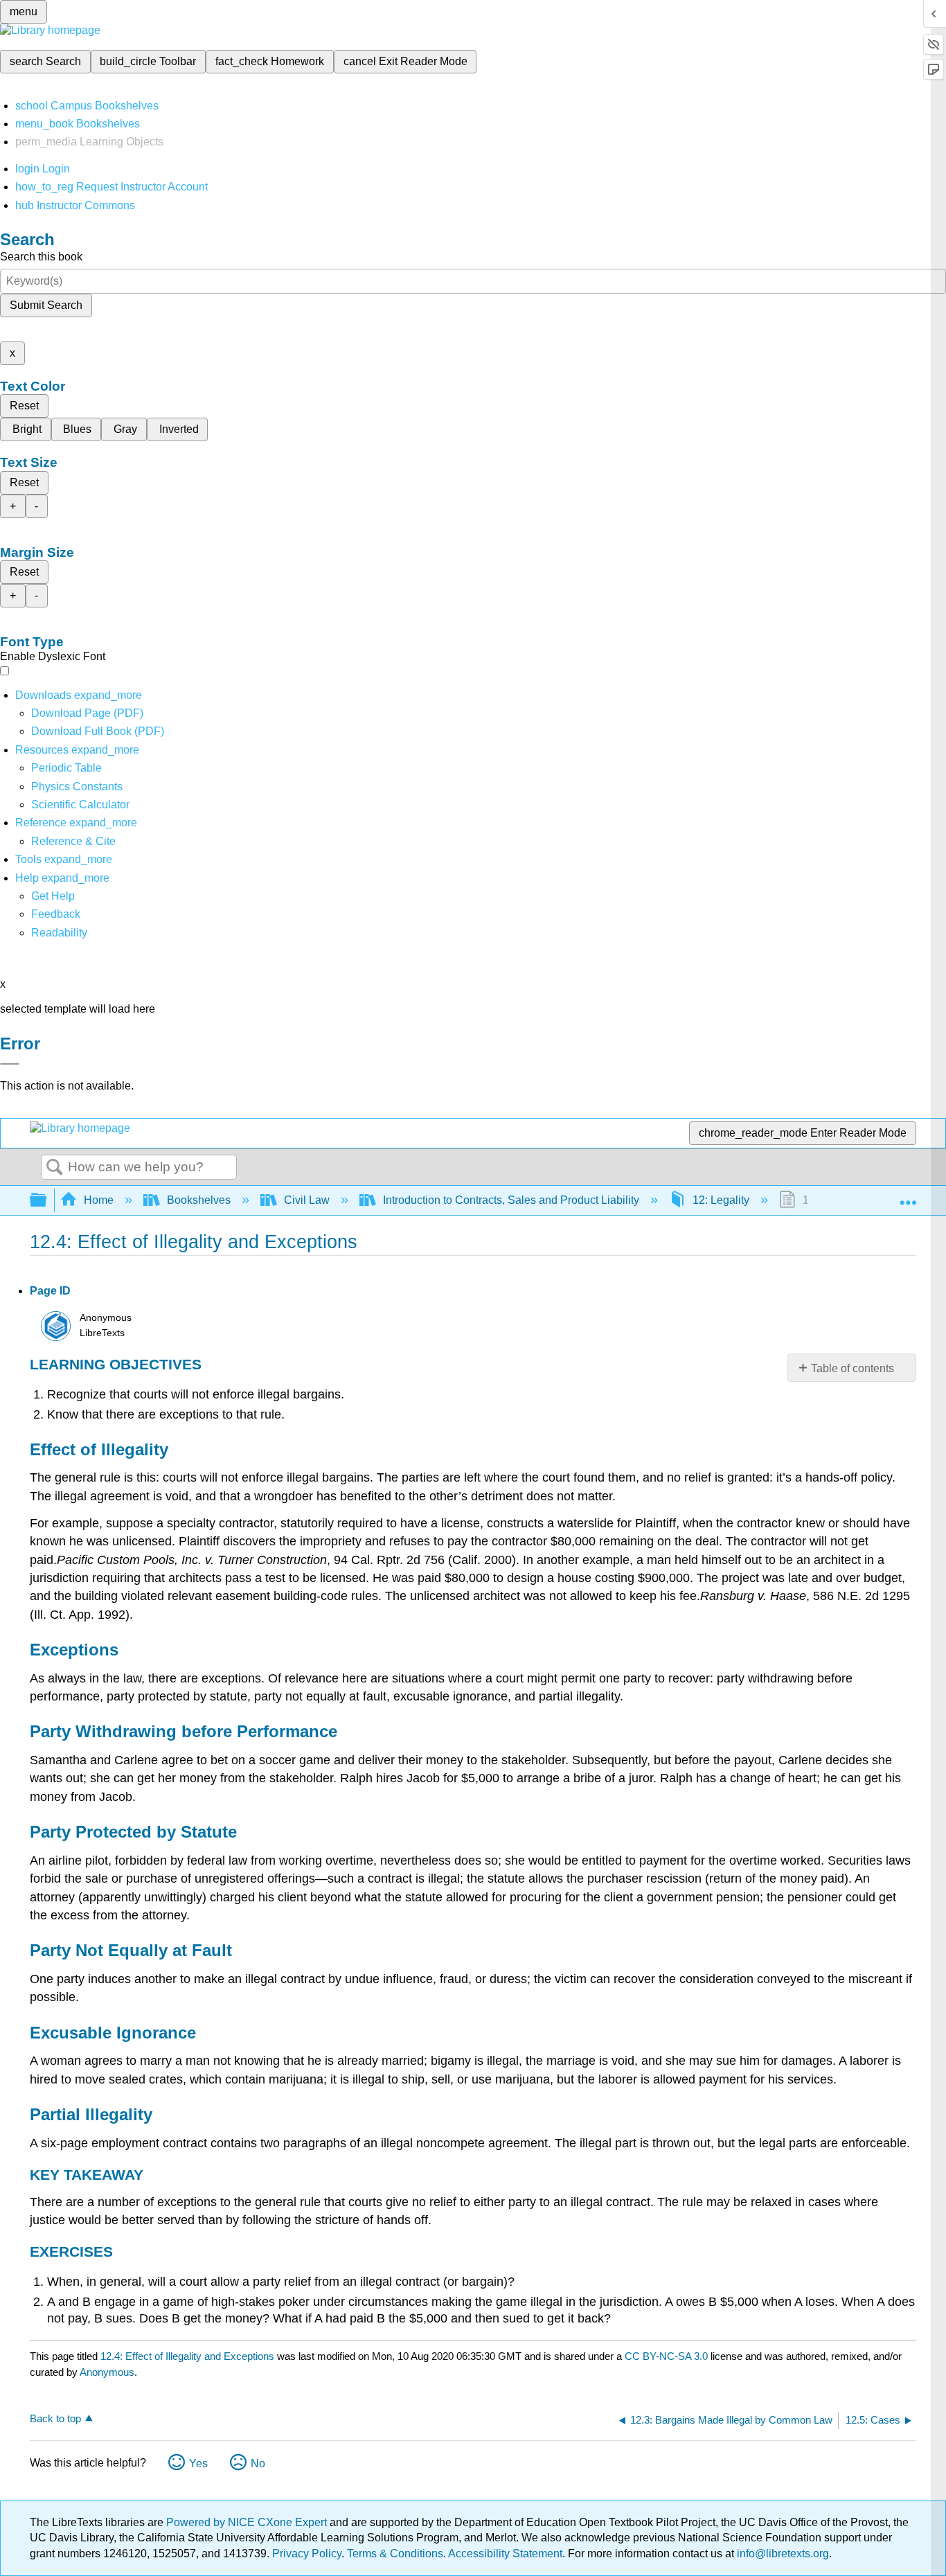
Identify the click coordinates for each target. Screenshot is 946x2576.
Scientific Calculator (80, 805)
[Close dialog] (10, 1064)
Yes (198, 2463)
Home (99, 1200)
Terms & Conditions (395, 2553)
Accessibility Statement (505, 2553)
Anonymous (107, 2372)
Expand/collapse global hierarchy (47, 1201)
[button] (56, 914)
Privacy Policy (307, 2553)
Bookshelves (199, 1200)
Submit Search (46, 305)
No (258, 2463)
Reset (24, 406)
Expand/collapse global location (908, 1196)
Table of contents (853, 1368)
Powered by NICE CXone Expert (248, 2522)
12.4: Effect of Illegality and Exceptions (187, 2356)
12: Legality (721, 1200)
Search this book (41, 257)
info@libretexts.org (782, 2553)
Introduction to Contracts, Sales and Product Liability (511, 1200)
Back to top (55, 2418)
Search (55, 1168)
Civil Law (307, 1200)
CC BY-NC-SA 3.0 (666, 2356)
